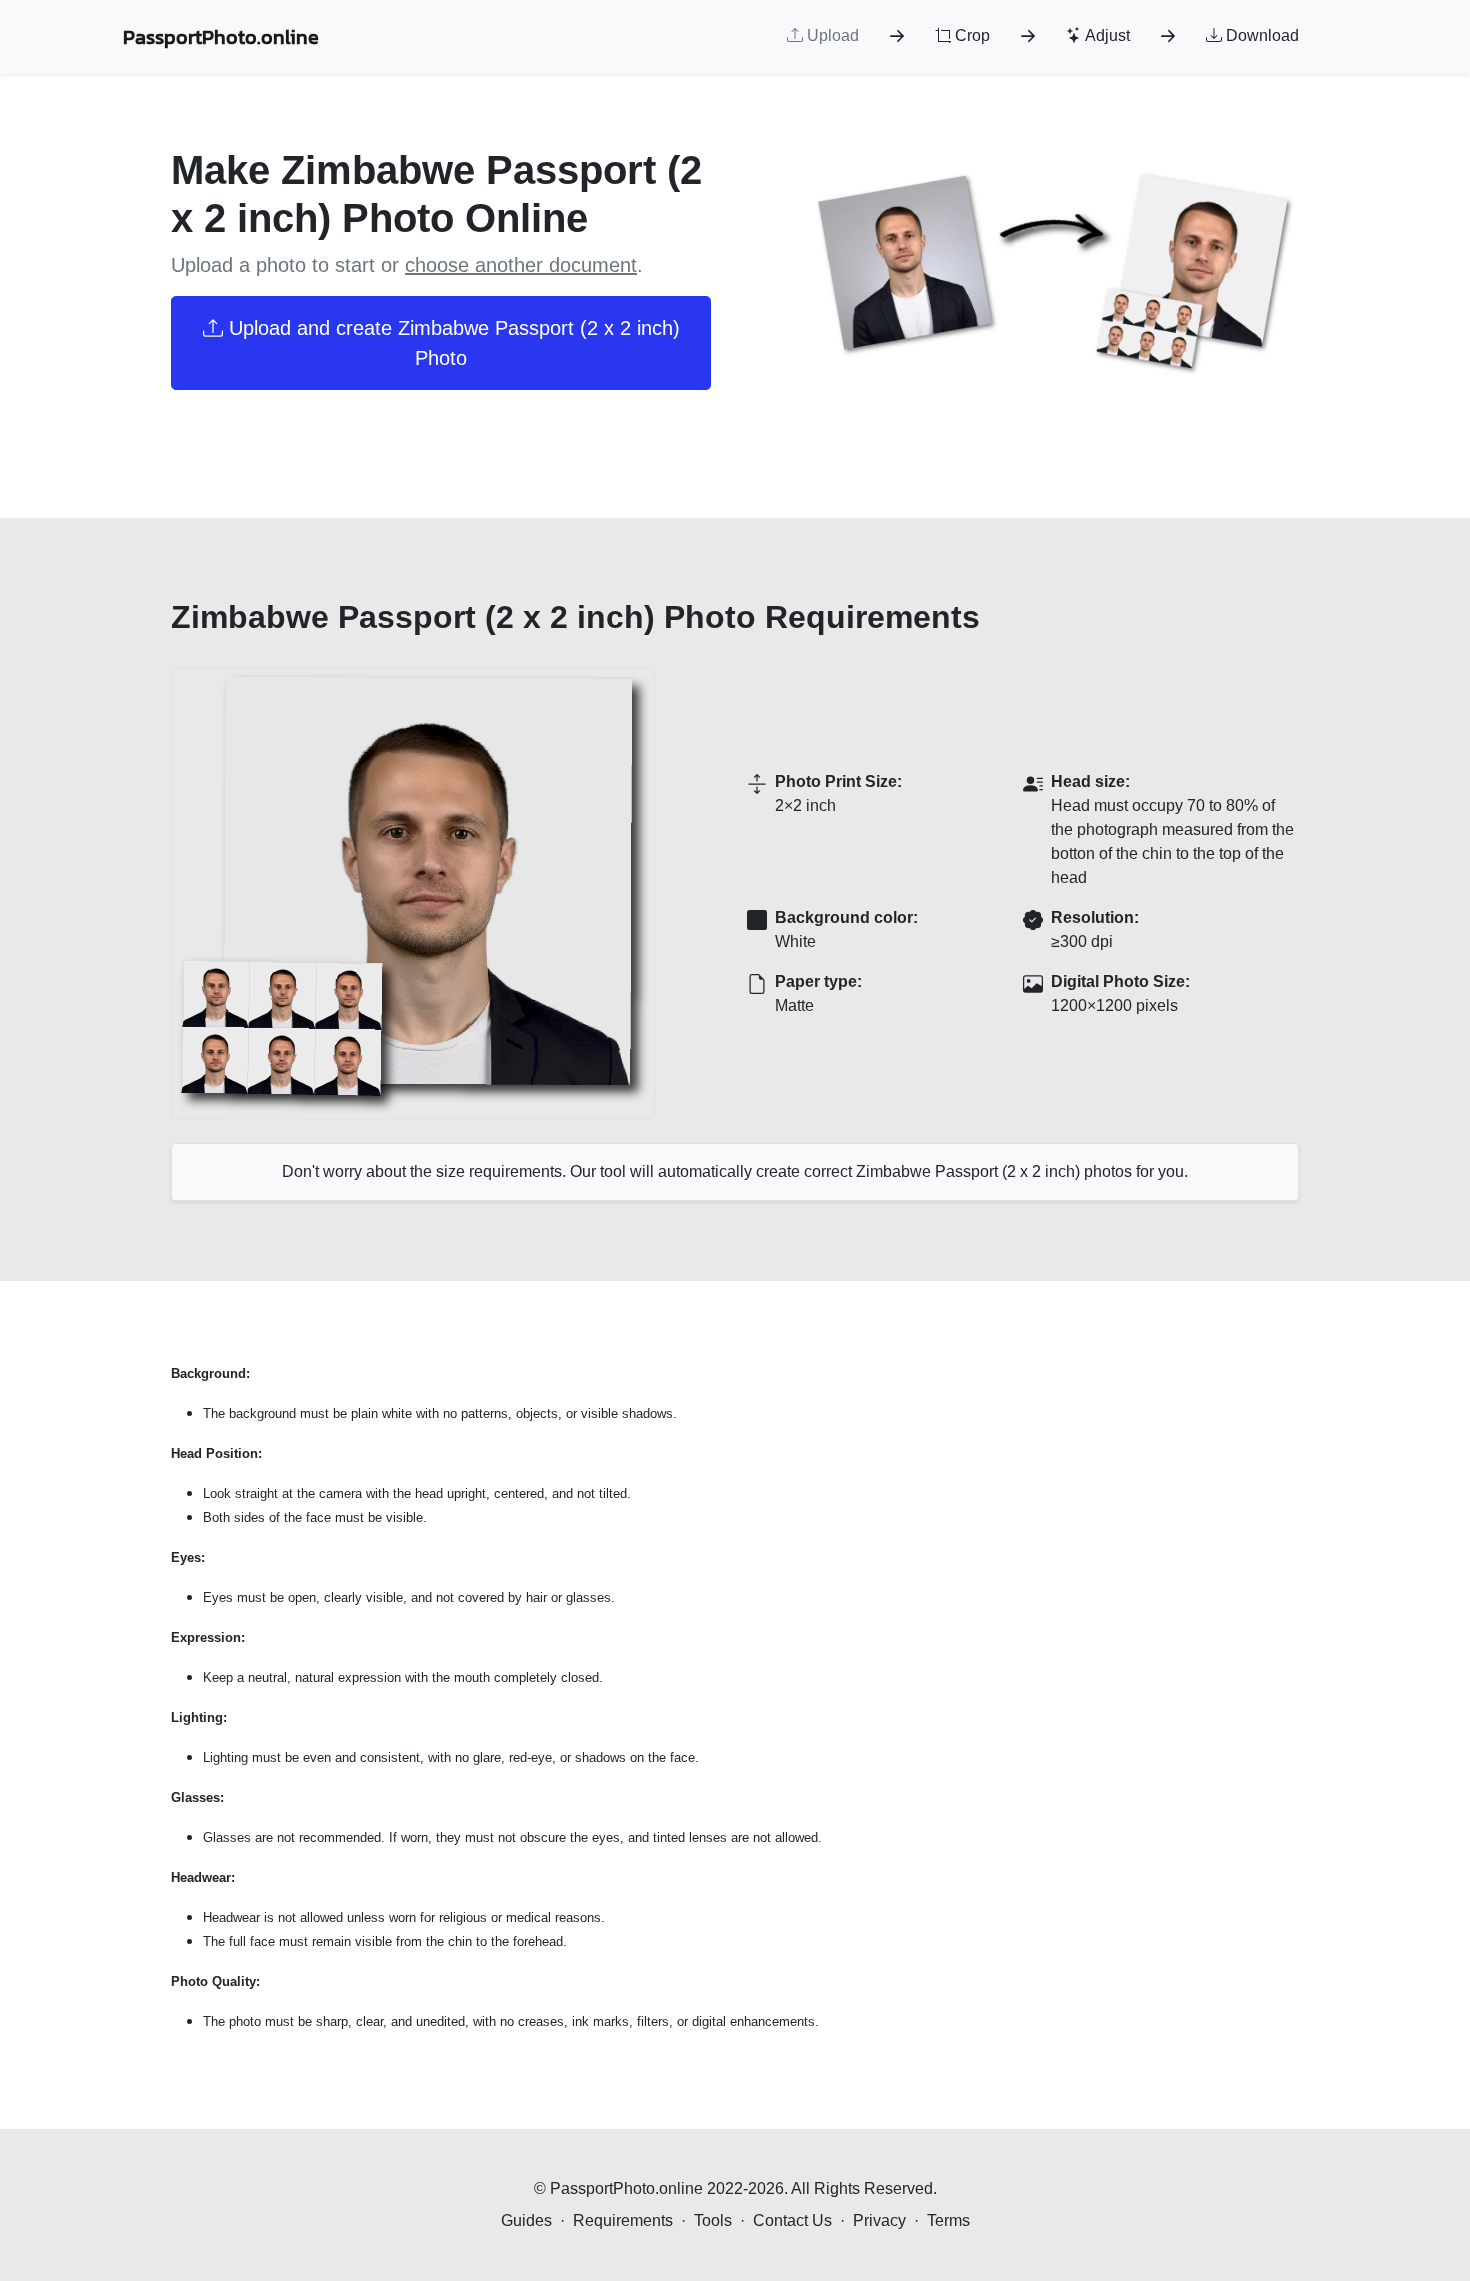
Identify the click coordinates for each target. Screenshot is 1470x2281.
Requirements (623, 2220)
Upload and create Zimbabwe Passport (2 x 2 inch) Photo (451, 343)
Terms (948, 2220)
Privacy (879, 2220)
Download (1260, 35)
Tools (713, 2220)
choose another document (521, 265)
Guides (526, 2220)
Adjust (1106, 35)
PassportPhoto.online (221, 37)
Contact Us (792, 2220)
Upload (831, 35)
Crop (970, 35)
